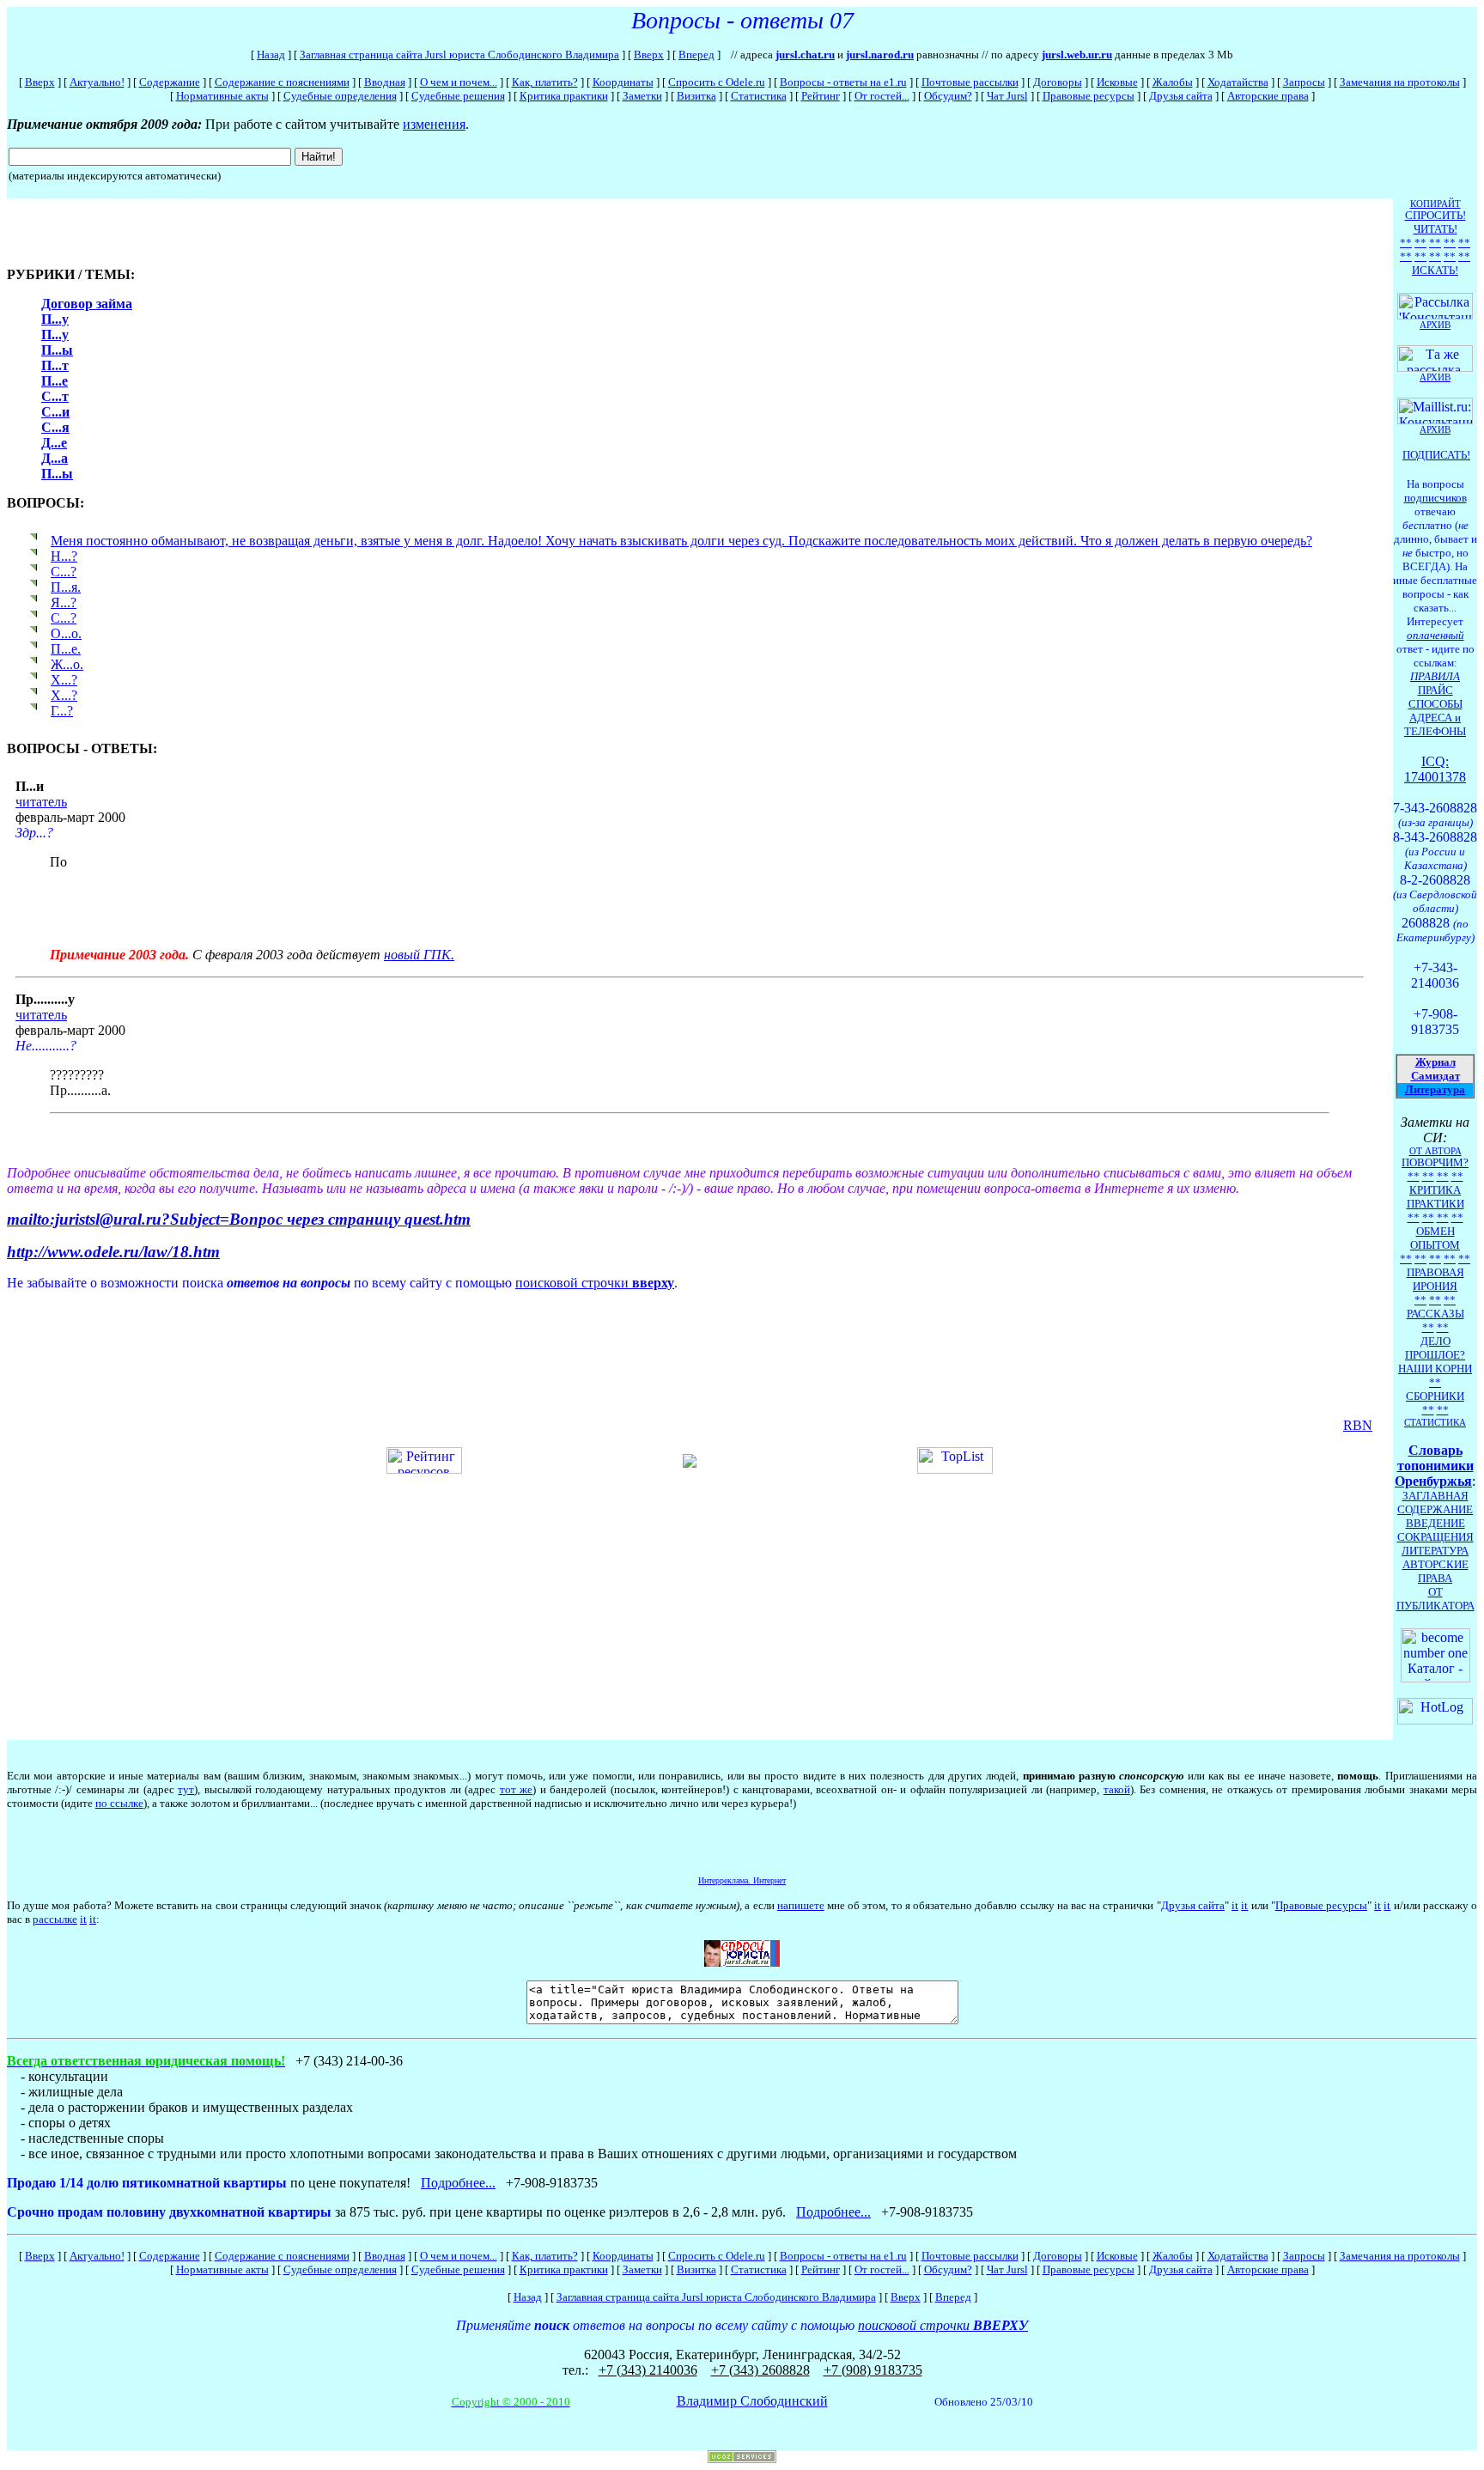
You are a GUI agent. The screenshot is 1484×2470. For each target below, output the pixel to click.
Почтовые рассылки (970, 82)
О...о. (66, 633)
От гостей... (882, 96)
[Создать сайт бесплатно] (742, 2458)
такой (1117, 1789)
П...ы (57, 350)
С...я (55, 427)
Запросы (1304, 82)
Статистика (759, 96)
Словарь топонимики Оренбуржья (1434, 1466)
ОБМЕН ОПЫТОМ (1435, 1238)
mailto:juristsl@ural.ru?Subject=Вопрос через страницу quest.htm (239, 1219)
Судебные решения (458, 96)
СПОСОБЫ (1435, 704)
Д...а (55, 458)
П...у (55, 319)
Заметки (642, 96)
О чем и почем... (459, 82)
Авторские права (1268, 96)
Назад (271, 55)
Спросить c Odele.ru (717, 82)
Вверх (649, 55)
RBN (1358, 1425)
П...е (55, 381)
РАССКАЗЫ (1435, 1314)
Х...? (64, 680)
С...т (55, 396)
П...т (55, 365)
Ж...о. (67, 664)
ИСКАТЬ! (1435, 270)
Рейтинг (821, 96)
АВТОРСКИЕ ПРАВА (1435, 1571)
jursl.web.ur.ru (1077, 55)
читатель (41, 802)
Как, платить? (545, 82)
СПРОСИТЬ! (1435, 215)
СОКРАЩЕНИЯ (1435, 1537)
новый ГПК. (419, 955)
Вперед (696, 55)
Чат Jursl (1007, 96)
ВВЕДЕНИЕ (1435, 1523)
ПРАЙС (1435, 690)
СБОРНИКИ (1435, 1396)
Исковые (1117, 82)
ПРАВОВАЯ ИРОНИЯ (1435, 1279)
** (1406, 243)
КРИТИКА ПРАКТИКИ (1435, 1197)
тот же (516, 1789)
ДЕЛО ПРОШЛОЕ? (1435, 1348)
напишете (801, 1905)
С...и (55, 412)
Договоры (1058, 82)
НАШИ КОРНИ (1435, 1369)
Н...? (64, 556)
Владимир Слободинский (752, 2401)
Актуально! (97, 82)
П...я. (66, 587)
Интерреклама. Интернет (742, 1880)
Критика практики (564, 96)
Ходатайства (1238, 82)
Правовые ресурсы (1089, 96)
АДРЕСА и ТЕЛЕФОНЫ (1435, 724)
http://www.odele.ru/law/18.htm (113, 1252)
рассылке (55, 1919)
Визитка (696, 96)
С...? (64, 572)
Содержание (170, 82)
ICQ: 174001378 (1435, 769)
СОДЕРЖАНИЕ (1435, 1509)
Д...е (54, 443)
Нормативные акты (222, 96)
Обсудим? (948, 96)
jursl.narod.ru (880, 55)
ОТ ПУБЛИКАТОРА (1435, 1599)
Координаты (623, 82)
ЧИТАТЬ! (1435, 229)
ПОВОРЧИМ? (1435, 1162)
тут (186, 1789)
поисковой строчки (595, 1283)
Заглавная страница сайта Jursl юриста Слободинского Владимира (459, 55)
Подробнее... (458, 2183)
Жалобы (1173, 82)
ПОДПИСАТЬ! (1436, 455)
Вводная (385, 82)
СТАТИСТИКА (1435, 1422)
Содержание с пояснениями (282, 82)
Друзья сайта (1181, 96)
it (1235, 1905)
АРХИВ (1435, 429)
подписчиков (1435, 498)
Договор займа (87, 304)
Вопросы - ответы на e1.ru (843, 82)
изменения (434, 124)
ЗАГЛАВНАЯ (1435, 1496)
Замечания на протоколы (1400, 82)
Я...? (64, 602)
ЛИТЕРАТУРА (1435, 1551)
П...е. (66, 649)
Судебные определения (340, 96)
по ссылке (119, 1803)
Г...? (62, 711)
